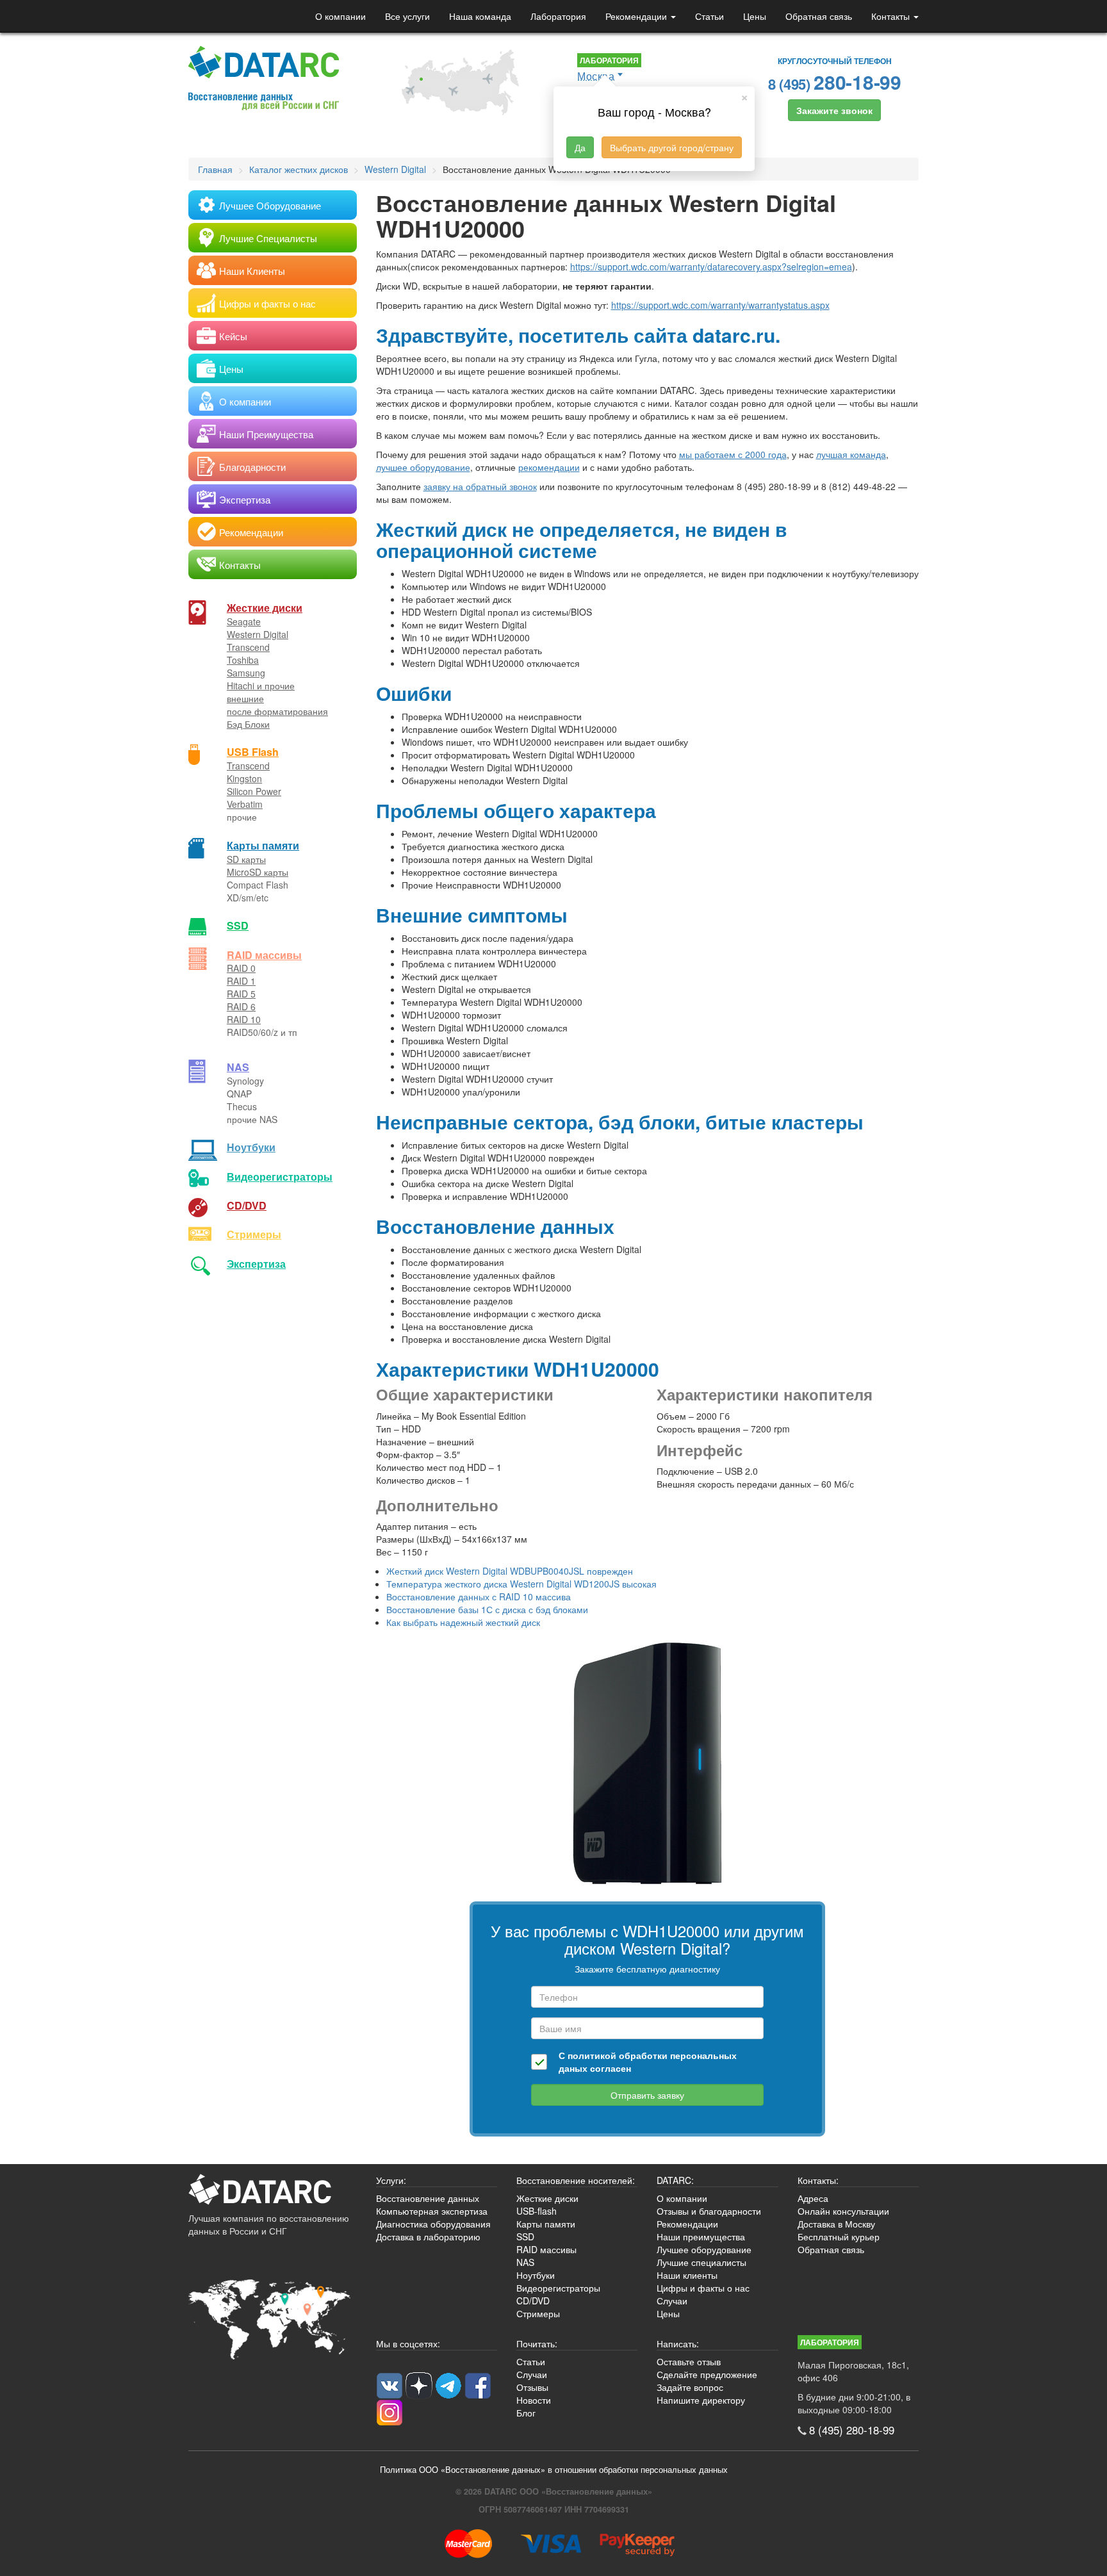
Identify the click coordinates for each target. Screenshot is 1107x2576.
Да (580, 147)
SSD (238, 925)
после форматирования (277, 711)
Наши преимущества (701, 2236)
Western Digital (258, 634)
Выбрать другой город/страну (672, 147)
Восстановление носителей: (576, 2180)
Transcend (248, 647)
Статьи (709, 16)
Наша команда (480, 16)
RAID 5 (241, 994)
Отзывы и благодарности (709, 2211)
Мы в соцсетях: (408, 2343)
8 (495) (835, 82)
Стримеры (254, 1234)
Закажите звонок (834, 110)
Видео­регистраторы (280, 1177)
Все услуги (407, 16)
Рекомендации (637, 16)
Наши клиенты (687, 2275)
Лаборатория (558, 16)
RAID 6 (241, 1006)
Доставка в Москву (836, 2224)
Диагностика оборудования (433, 2224)
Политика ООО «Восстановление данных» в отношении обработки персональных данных (554, 2470)
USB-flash (537, 2211)
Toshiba (243, 660)
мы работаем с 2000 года (733, 454)
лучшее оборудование (423, 467)
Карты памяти (263, 845)
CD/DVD (247, 1205)
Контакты (892, 16)
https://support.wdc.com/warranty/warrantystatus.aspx (720, 305)
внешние (245, 698)
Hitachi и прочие (261, 685)
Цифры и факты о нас (703, 2288)
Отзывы (532, 2387)
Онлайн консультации (843, 2211)
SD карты (246, 859)
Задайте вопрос (690, 2387)
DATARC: (675, 2180)
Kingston (244, 778)
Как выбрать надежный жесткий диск (463, 1622)
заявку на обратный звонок (480, 486)
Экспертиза (256, 1264)
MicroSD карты (258, 872)
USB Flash (253, 752)
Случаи (672, 2301)
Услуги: (391, 2180)
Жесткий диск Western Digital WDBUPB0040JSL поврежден (510, 1571)
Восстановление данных (428, 2198)
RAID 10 (244, 1019)
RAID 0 (241, 968)
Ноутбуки (251, 1147)
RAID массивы (264, 955)
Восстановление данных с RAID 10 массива (479, 1596)
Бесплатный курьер (839, 2236)
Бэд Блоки (248, 724)
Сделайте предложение (707, 2374)
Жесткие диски (265, 608)
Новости (534, 2400)
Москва (596, 76)
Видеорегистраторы (558, 2288)
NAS (238, 1067)
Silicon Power (254, 791)
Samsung (246, 673)
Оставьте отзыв (689, 2361)
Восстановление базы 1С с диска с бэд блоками (487, 1609)
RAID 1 (241, 981)
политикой (592, 2055)
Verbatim (245, 804)
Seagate (244, 621)
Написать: (678, 2343)
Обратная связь (819, 16)
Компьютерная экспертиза (432, 2211)
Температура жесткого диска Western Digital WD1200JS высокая (521, 1584)
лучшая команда (851, 454)
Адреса (813, 2198)
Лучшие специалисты (701, 2262)
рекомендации (549, 467)
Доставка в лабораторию (428, 2236)
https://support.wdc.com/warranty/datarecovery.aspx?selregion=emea (711, 267)
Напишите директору (701, 2400)
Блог (526, 2413)
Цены (755, 16)
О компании (340, 16)
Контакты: (818, 2180)
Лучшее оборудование (704, 2249)
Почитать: (537, 2343)
